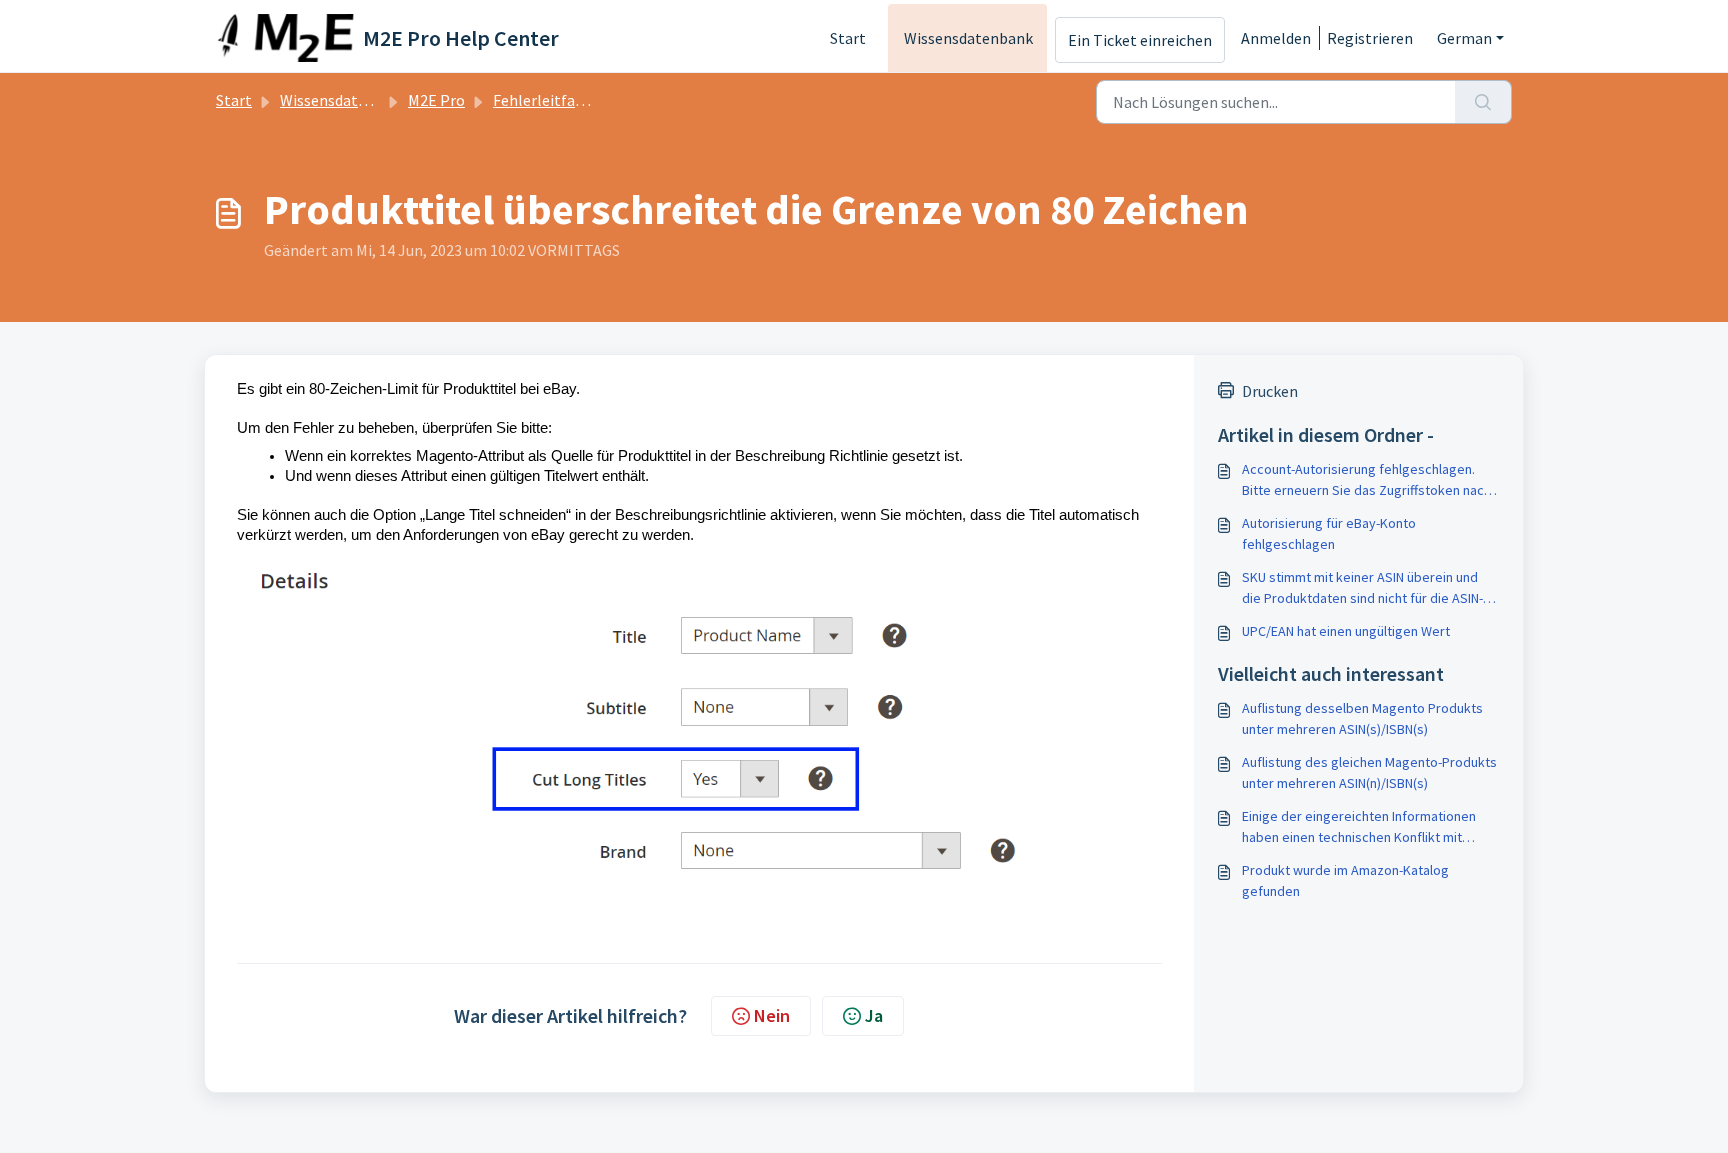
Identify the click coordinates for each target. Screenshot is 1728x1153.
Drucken (1270, 391)
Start (848, 38)
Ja (874, 1015)
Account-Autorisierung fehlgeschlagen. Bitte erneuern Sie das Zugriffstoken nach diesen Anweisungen (1366, 480)
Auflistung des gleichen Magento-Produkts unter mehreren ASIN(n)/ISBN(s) (1369, 772)
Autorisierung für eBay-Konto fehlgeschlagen (1329, 533)
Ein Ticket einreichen (1140, 40)
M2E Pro (436, 100)
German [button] (1464, 38)
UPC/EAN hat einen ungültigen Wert (1346, 631)
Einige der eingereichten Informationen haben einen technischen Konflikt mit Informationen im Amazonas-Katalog (1359, 827)
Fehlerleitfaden (546, 100)
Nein (772, 1015)
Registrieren (1370, 38)
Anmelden (1276, 38)
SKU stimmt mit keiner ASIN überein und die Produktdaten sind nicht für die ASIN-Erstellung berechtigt (1362, 588)
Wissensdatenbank (968, 38)
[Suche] (1483, 102)
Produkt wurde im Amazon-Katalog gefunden (1345, 880)
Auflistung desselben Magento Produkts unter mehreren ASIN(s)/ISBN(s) (1362, 718)
